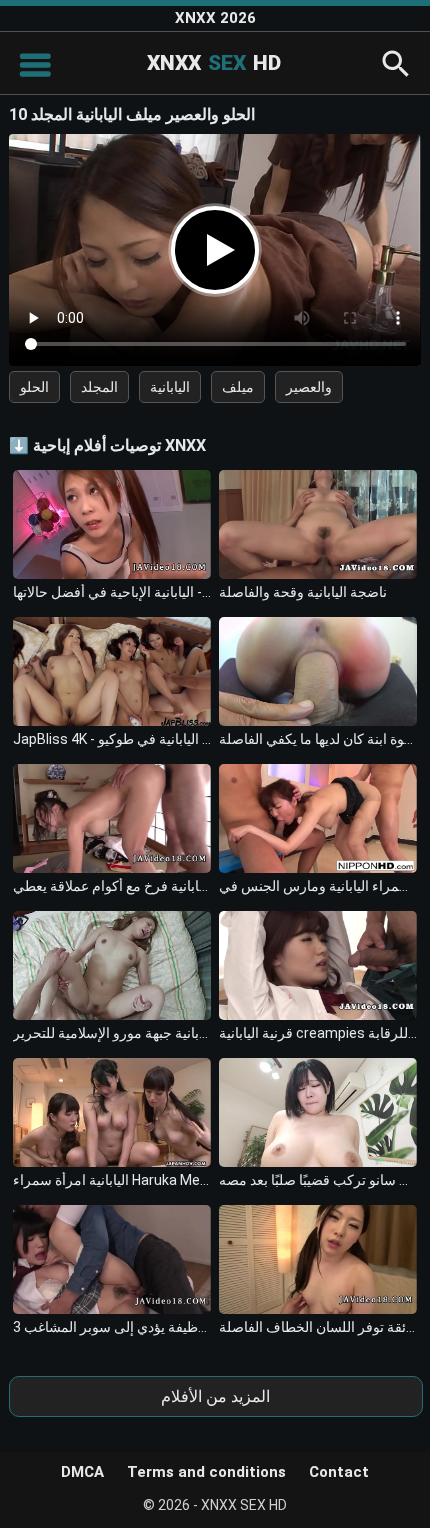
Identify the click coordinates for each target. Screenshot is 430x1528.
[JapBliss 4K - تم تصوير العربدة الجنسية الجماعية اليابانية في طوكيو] (112, 671)
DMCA (82, 1472)
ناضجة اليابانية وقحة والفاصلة (303, 592)
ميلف (238, 387)
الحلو (34, 387)
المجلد (99, 387)
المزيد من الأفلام (215, 1396)
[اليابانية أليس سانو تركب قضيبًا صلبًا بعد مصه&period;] (318, 1112)
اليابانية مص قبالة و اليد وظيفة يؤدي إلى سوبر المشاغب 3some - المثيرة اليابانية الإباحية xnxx (112, 1327)
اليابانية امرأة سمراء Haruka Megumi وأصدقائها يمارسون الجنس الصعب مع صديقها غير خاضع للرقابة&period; (112, 1180)
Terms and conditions (206, 1472)
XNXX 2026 (215, 18)
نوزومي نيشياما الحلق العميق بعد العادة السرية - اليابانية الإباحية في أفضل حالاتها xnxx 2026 (112, 592)
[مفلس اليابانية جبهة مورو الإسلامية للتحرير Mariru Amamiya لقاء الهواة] (112, 965)
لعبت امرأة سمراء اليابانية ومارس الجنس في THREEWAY (318, 886)
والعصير (309, 387)
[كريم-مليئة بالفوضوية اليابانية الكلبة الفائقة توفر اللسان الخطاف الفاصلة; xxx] (318, 1259)
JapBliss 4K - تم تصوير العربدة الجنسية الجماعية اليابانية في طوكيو (112, 739)
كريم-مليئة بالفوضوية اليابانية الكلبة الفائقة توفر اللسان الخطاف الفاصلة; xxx (318, 1327)
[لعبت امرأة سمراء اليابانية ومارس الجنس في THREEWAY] (318, 818)
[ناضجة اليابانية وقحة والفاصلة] (318, 524)
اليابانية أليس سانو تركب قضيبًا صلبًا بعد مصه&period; (318, 1180)
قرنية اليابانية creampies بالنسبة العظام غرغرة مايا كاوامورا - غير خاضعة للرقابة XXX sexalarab (318, 1033)
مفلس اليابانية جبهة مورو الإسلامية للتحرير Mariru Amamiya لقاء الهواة (112, 1033)
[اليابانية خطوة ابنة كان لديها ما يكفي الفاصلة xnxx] (318, 671)
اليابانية (170, 387)
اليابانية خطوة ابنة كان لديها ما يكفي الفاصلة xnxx (318, 739)
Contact (339, 1472)
